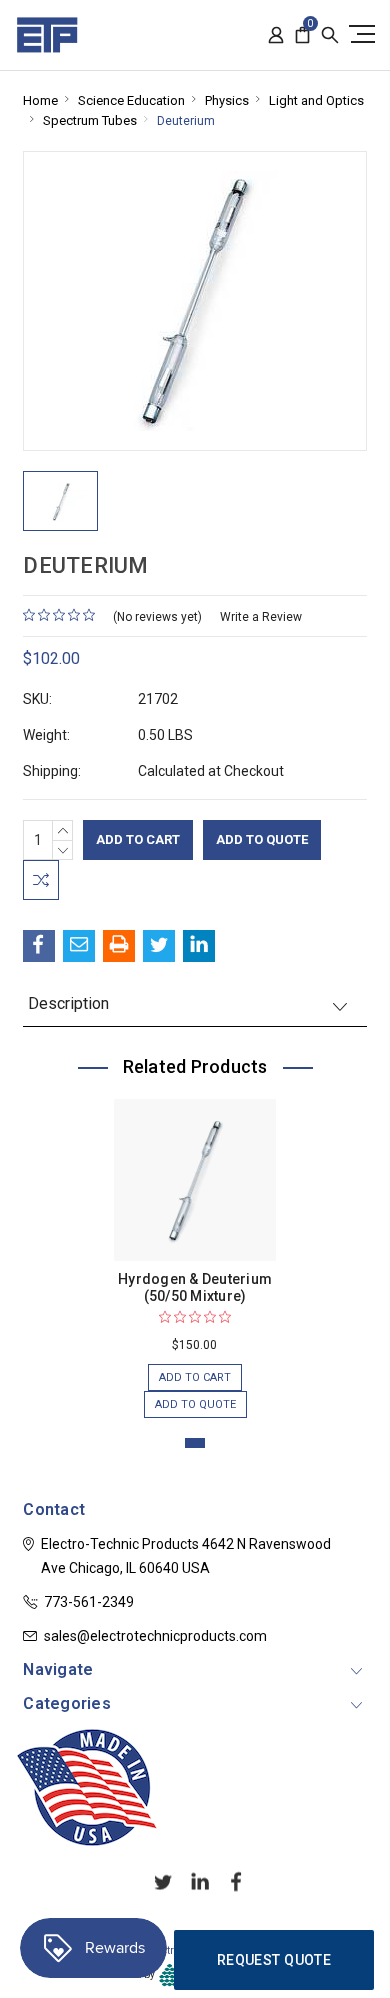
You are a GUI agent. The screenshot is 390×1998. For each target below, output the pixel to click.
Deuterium (186, 121)
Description (68, 1003)
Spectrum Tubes (90, 120)
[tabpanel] (195, 1248)
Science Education (131, 100)
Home (40, 100)
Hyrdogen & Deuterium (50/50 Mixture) (195, 1287)
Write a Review (261, 617)
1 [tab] (195, 1443)
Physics (227, 100)
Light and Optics (316, 100)
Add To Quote (262, 839)
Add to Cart (195, 1377)
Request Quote (274, 1960)
